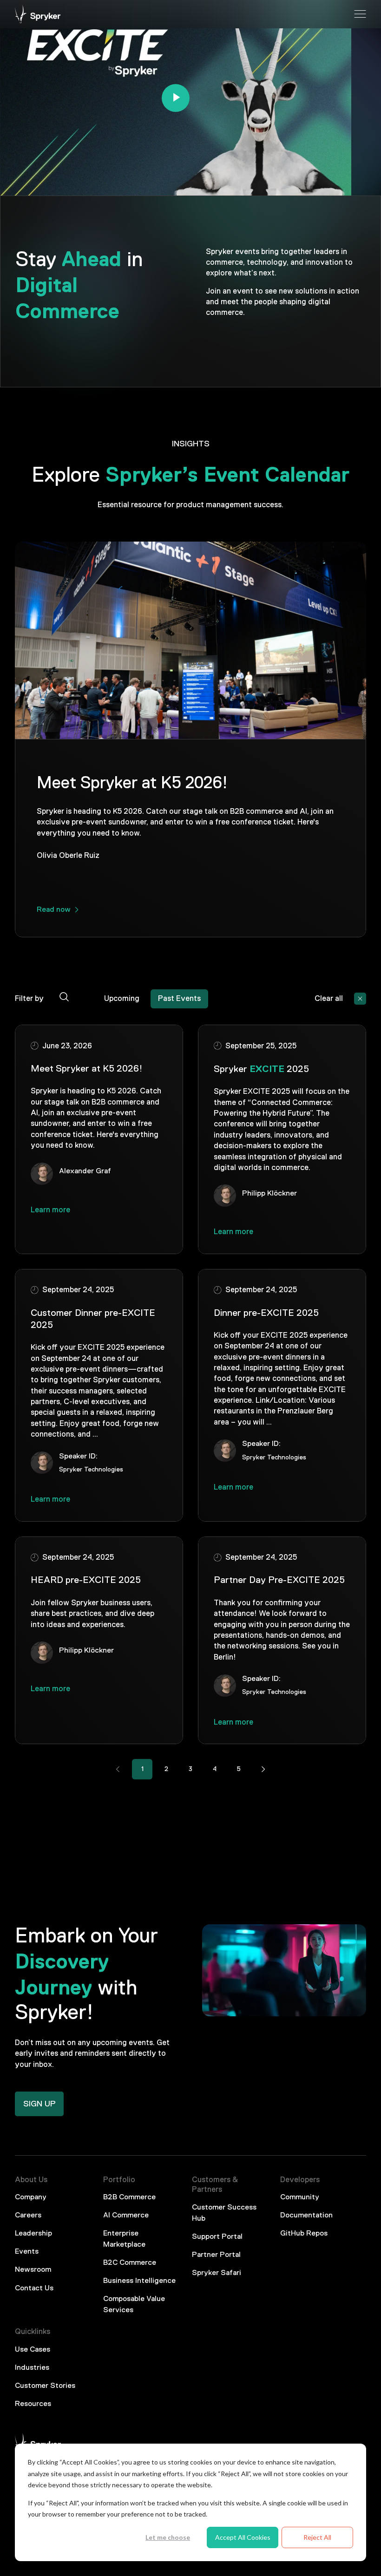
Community (300, 2197)
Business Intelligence (139, 2281)
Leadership (33, 2234)
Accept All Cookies (243, 2537)
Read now (54, 910)
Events (27, 2252)
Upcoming (122, 999)
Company (31, 2197)
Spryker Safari (217, 2273)
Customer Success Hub (224, 2213)
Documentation (306, 2216)
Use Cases (33, 2350)
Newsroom (33, 2270)
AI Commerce (126, 2216)
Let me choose (168, 2537)
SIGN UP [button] (39, 2104)
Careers (28, 2216)
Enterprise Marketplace (124, 2239)
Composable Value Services (134, 2305)
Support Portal (217, 2237)
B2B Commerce (129, 2197)
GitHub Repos (304, 2234)
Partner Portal (216, 2255)
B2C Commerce (130, 2263)
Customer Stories (45, 2386)
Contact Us (34, 2288)
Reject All (317, 2537)
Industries (32, 2368)
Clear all (329, 999)
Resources (33, 2404)
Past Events (179, 999)
